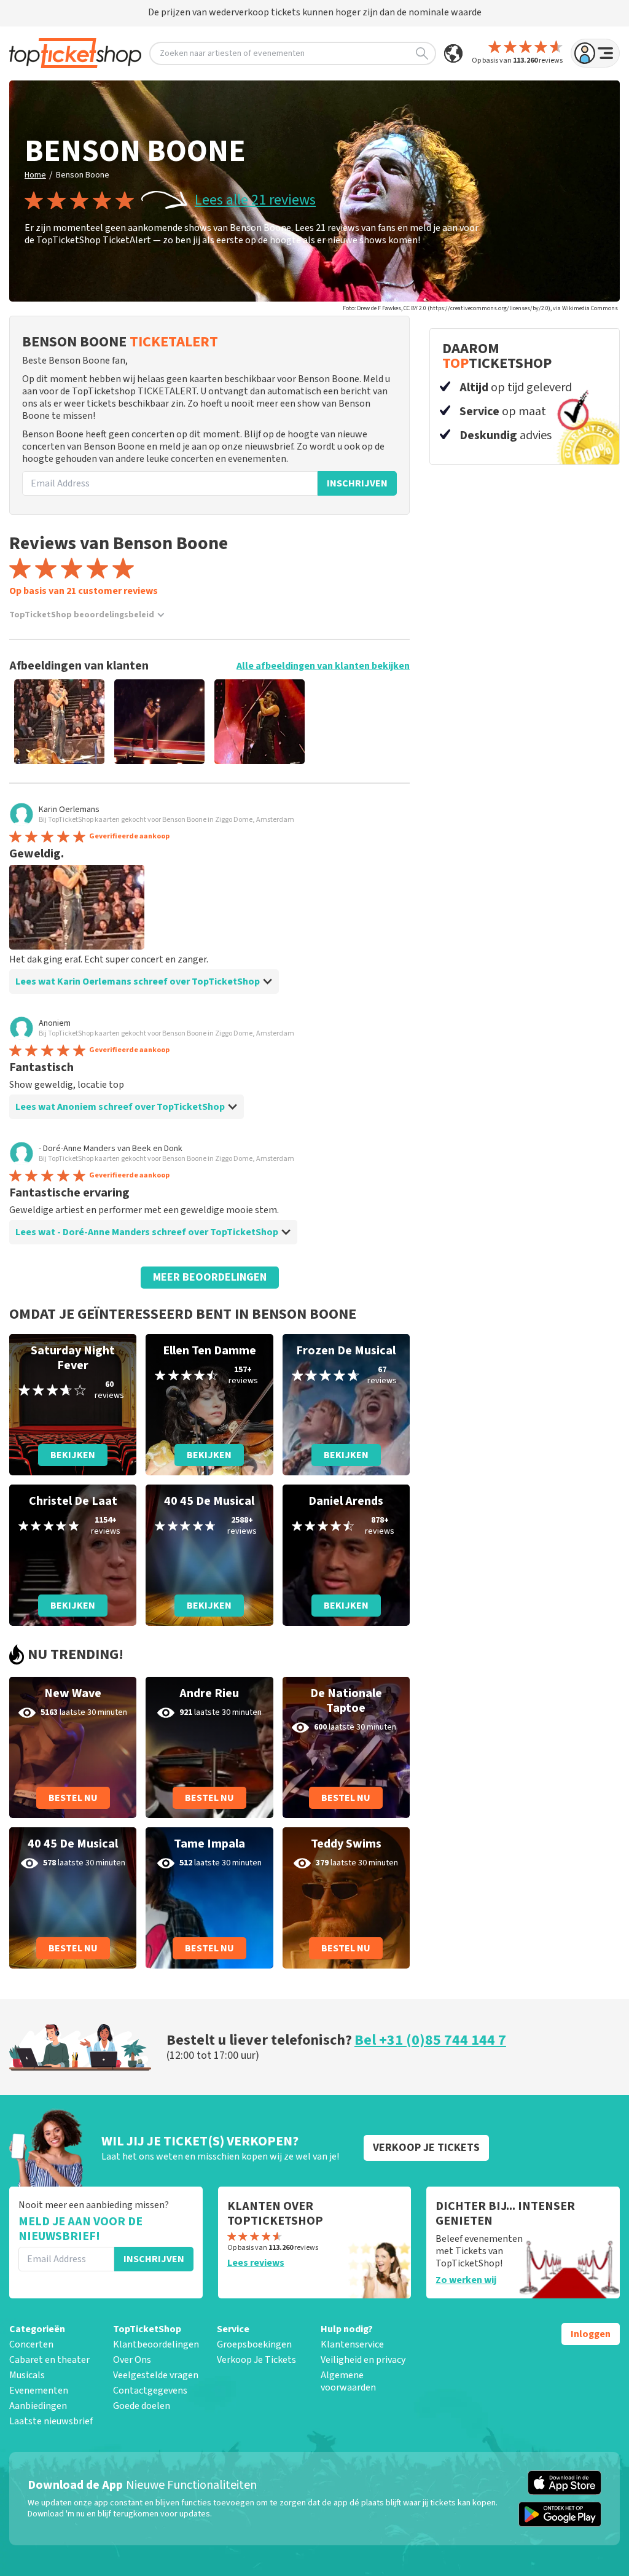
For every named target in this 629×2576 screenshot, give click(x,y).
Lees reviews (256, 2263)
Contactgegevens (150, 2391)
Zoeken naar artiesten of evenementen (232, 53)
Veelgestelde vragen (156, 2375)
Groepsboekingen (254, 2344)
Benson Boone (83, 175)
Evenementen (39, 2391)
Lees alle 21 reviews (255, 200)
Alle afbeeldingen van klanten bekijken (323, 666)
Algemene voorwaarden (348, 2381)
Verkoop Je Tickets (256, 2360)
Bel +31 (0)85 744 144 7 (430, 2040)
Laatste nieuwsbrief (51, 2421)
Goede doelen (142, 2406)
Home (35, 175)
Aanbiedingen (38, 2406)
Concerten (31, 2344)
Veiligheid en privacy (363, 2360)
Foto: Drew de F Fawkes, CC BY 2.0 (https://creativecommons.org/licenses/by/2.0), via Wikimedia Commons (480, 308)
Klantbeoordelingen (156, 2344)
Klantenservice (352, 2344)
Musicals (27, 2375)
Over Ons (132, 2360)
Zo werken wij (466, 2280)
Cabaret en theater (49, 2360)
